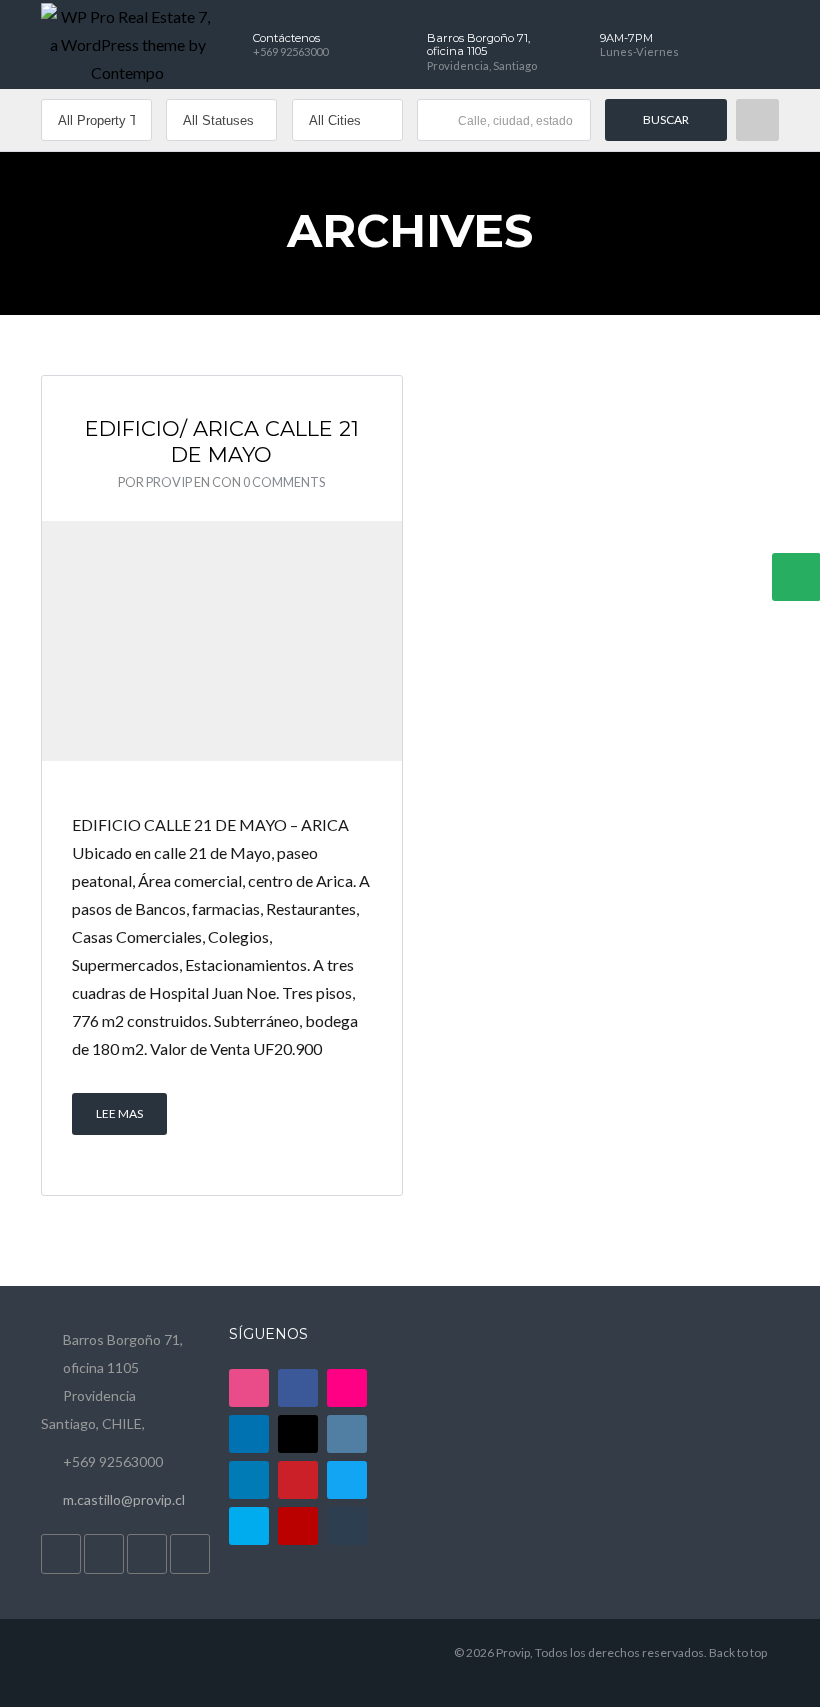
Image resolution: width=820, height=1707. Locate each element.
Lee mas (119, 1113)
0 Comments (284, 482)
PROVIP (169, 482)
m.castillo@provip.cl (124, 1499)
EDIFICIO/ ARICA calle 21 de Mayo (222, 441)
